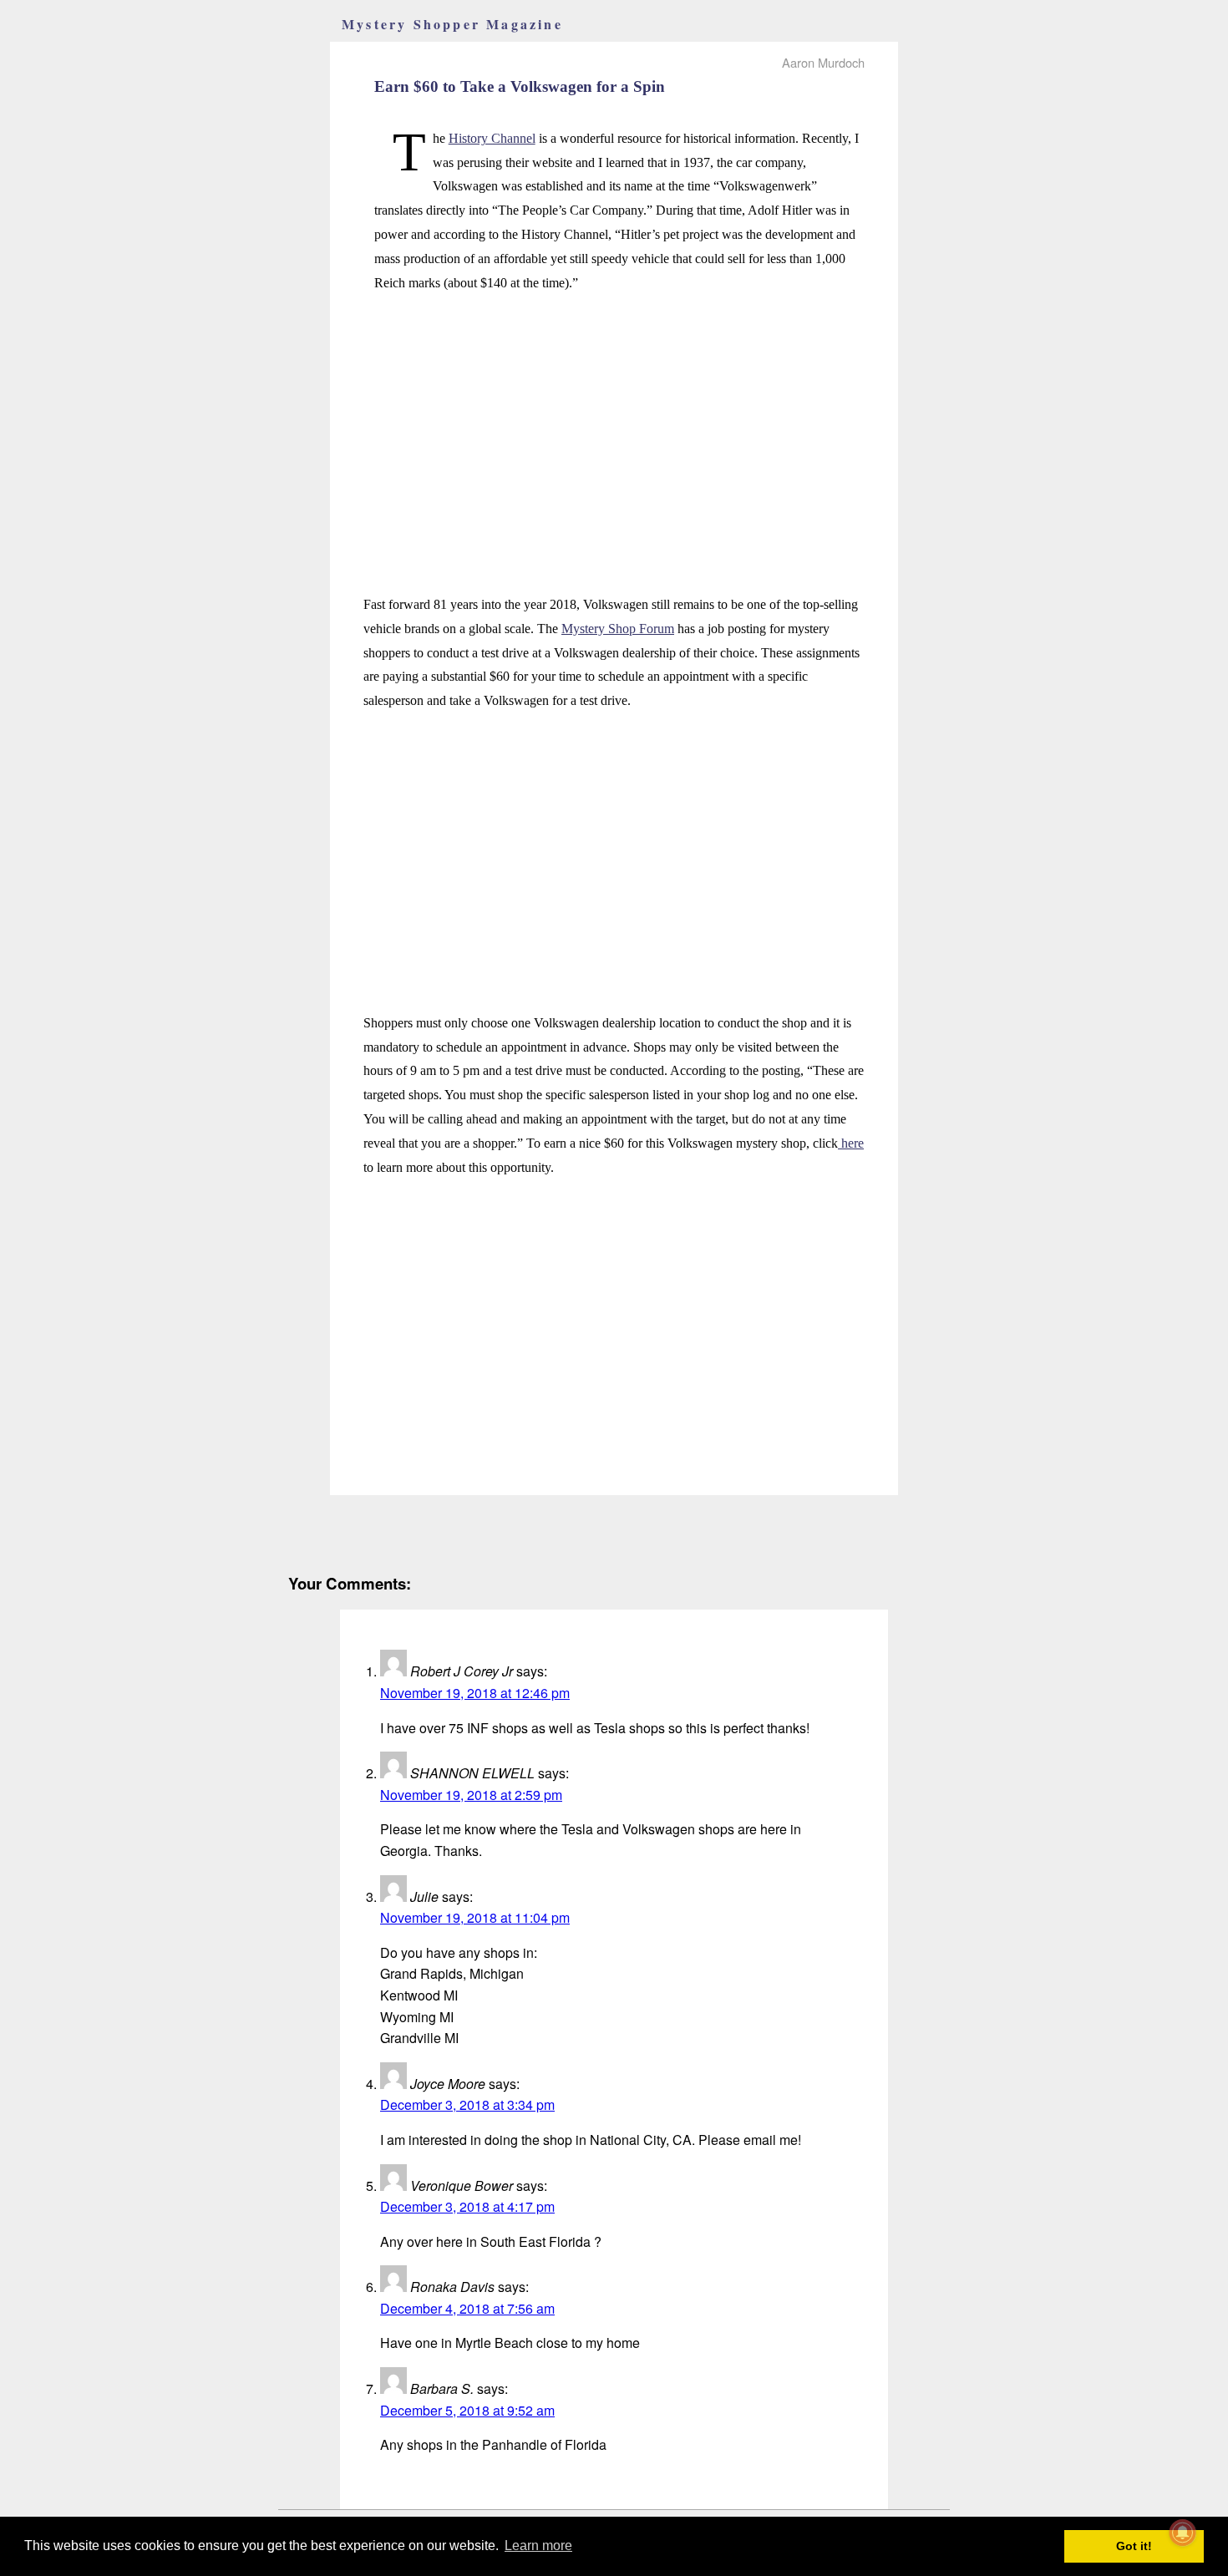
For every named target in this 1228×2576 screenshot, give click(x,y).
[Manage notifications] (1183, 2533)
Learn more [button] (538, 2546)
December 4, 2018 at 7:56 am (467, 2308)
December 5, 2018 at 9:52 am (467, 2410)
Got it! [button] (1134, 2546)
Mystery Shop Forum (618, 629)
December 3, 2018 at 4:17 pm (467, 2206)
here (851, 1143)
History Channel (492, 138)
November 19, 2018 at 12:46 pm (475, 1693)
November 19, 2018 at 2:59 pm (471, 1795)
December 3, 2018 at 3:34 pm (467, 2104)
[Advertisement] (614, 425)
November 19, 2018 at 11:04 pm (475, 1917)
